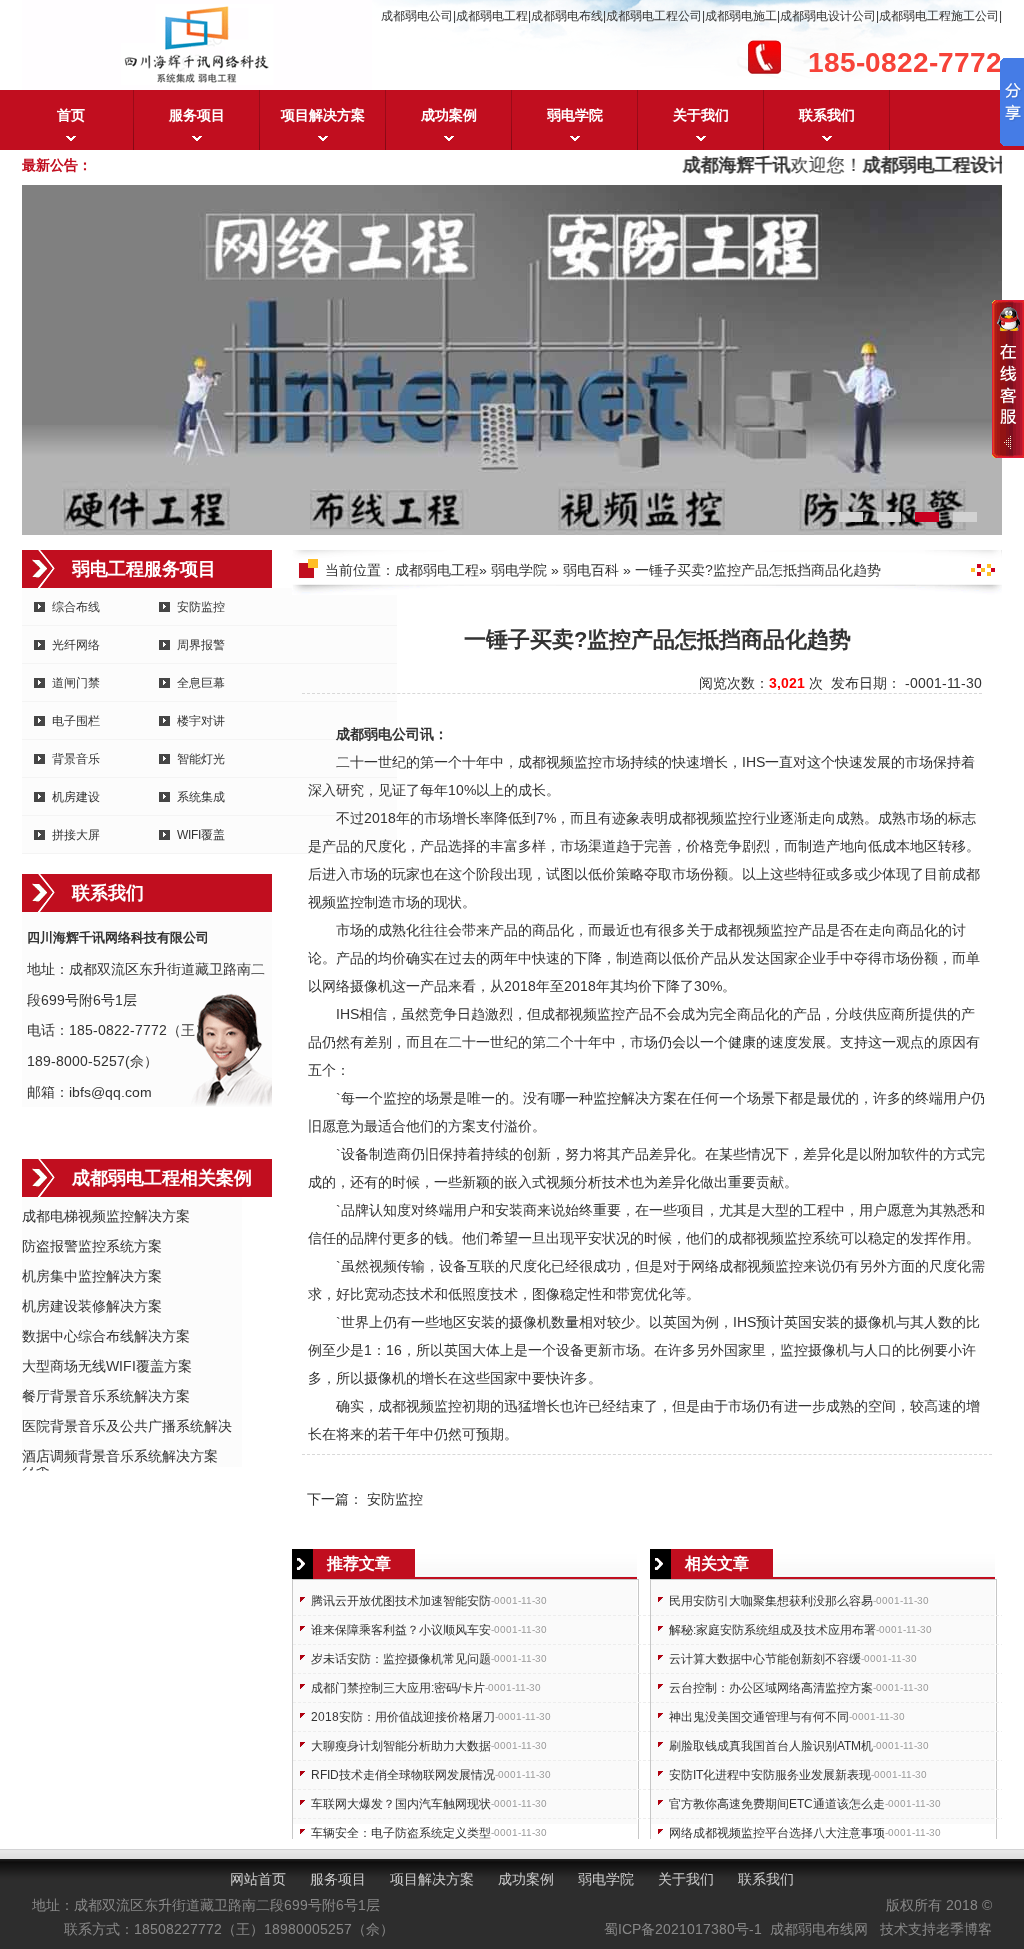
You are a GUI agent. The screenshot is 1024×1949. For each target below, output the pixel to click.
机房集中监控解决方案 (92, 1276)
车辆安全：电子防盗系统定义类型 (401, 1833)
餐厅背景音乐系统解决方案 (106, 1396)
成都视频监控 (560, 762)
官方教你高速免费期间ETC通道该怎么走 (777, 1804)
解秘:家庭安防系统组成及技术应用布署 (772, 1630)
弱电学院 (575, 115)
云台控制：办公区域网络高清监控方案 (771, 1688)
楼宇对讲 (201, 721)
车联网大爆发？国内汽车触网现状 (401, 1804)
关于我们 (701, 115)
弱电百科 (591, 570)
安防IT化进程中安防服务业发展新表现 (770, 1775)
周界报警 (201, 645)
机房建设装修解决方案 (92, 1306)
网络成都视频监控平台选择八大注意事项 (777, 1833)
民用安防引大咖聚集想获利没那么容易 (771, 1601)
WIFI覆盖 (201, 835)
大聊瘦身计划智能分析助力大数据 (401, 1746)
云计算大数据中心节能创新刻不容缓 (765, 1659)
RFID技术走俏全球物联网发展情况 (403, 1775)
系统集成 (201, 797)
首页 (71, 115)
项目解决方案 (323, 115)
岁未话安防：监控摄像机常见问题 (401, 1659)
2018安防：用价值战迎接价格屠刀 (403, 1717)
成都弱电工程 (437, 570)
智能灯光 (201, 759)
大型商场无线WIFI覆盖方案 (107, 1366)
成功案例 (449, 115)
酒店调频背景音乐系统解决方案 (120, 1456)
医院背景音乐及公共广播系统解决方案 (127, 1427)
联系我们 (827, 115)
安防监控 (201, 607)
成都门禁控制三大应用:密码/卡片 (398, 1688)
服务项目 (197, 115)
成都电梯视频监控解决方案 (106, 1216)
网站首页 (258, 1879)
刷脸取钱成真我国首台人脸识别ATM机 (771, 1746)
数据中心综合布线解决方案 (106, 1336)
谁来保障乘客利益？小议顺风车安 (401, 1630)
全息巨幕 (201, 683)
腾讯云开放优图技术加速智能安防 (401, 1601)
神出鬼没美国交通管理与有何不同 (759, 1717)
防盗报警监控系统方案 (92, 1246)
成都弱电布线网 (819, 1929)
